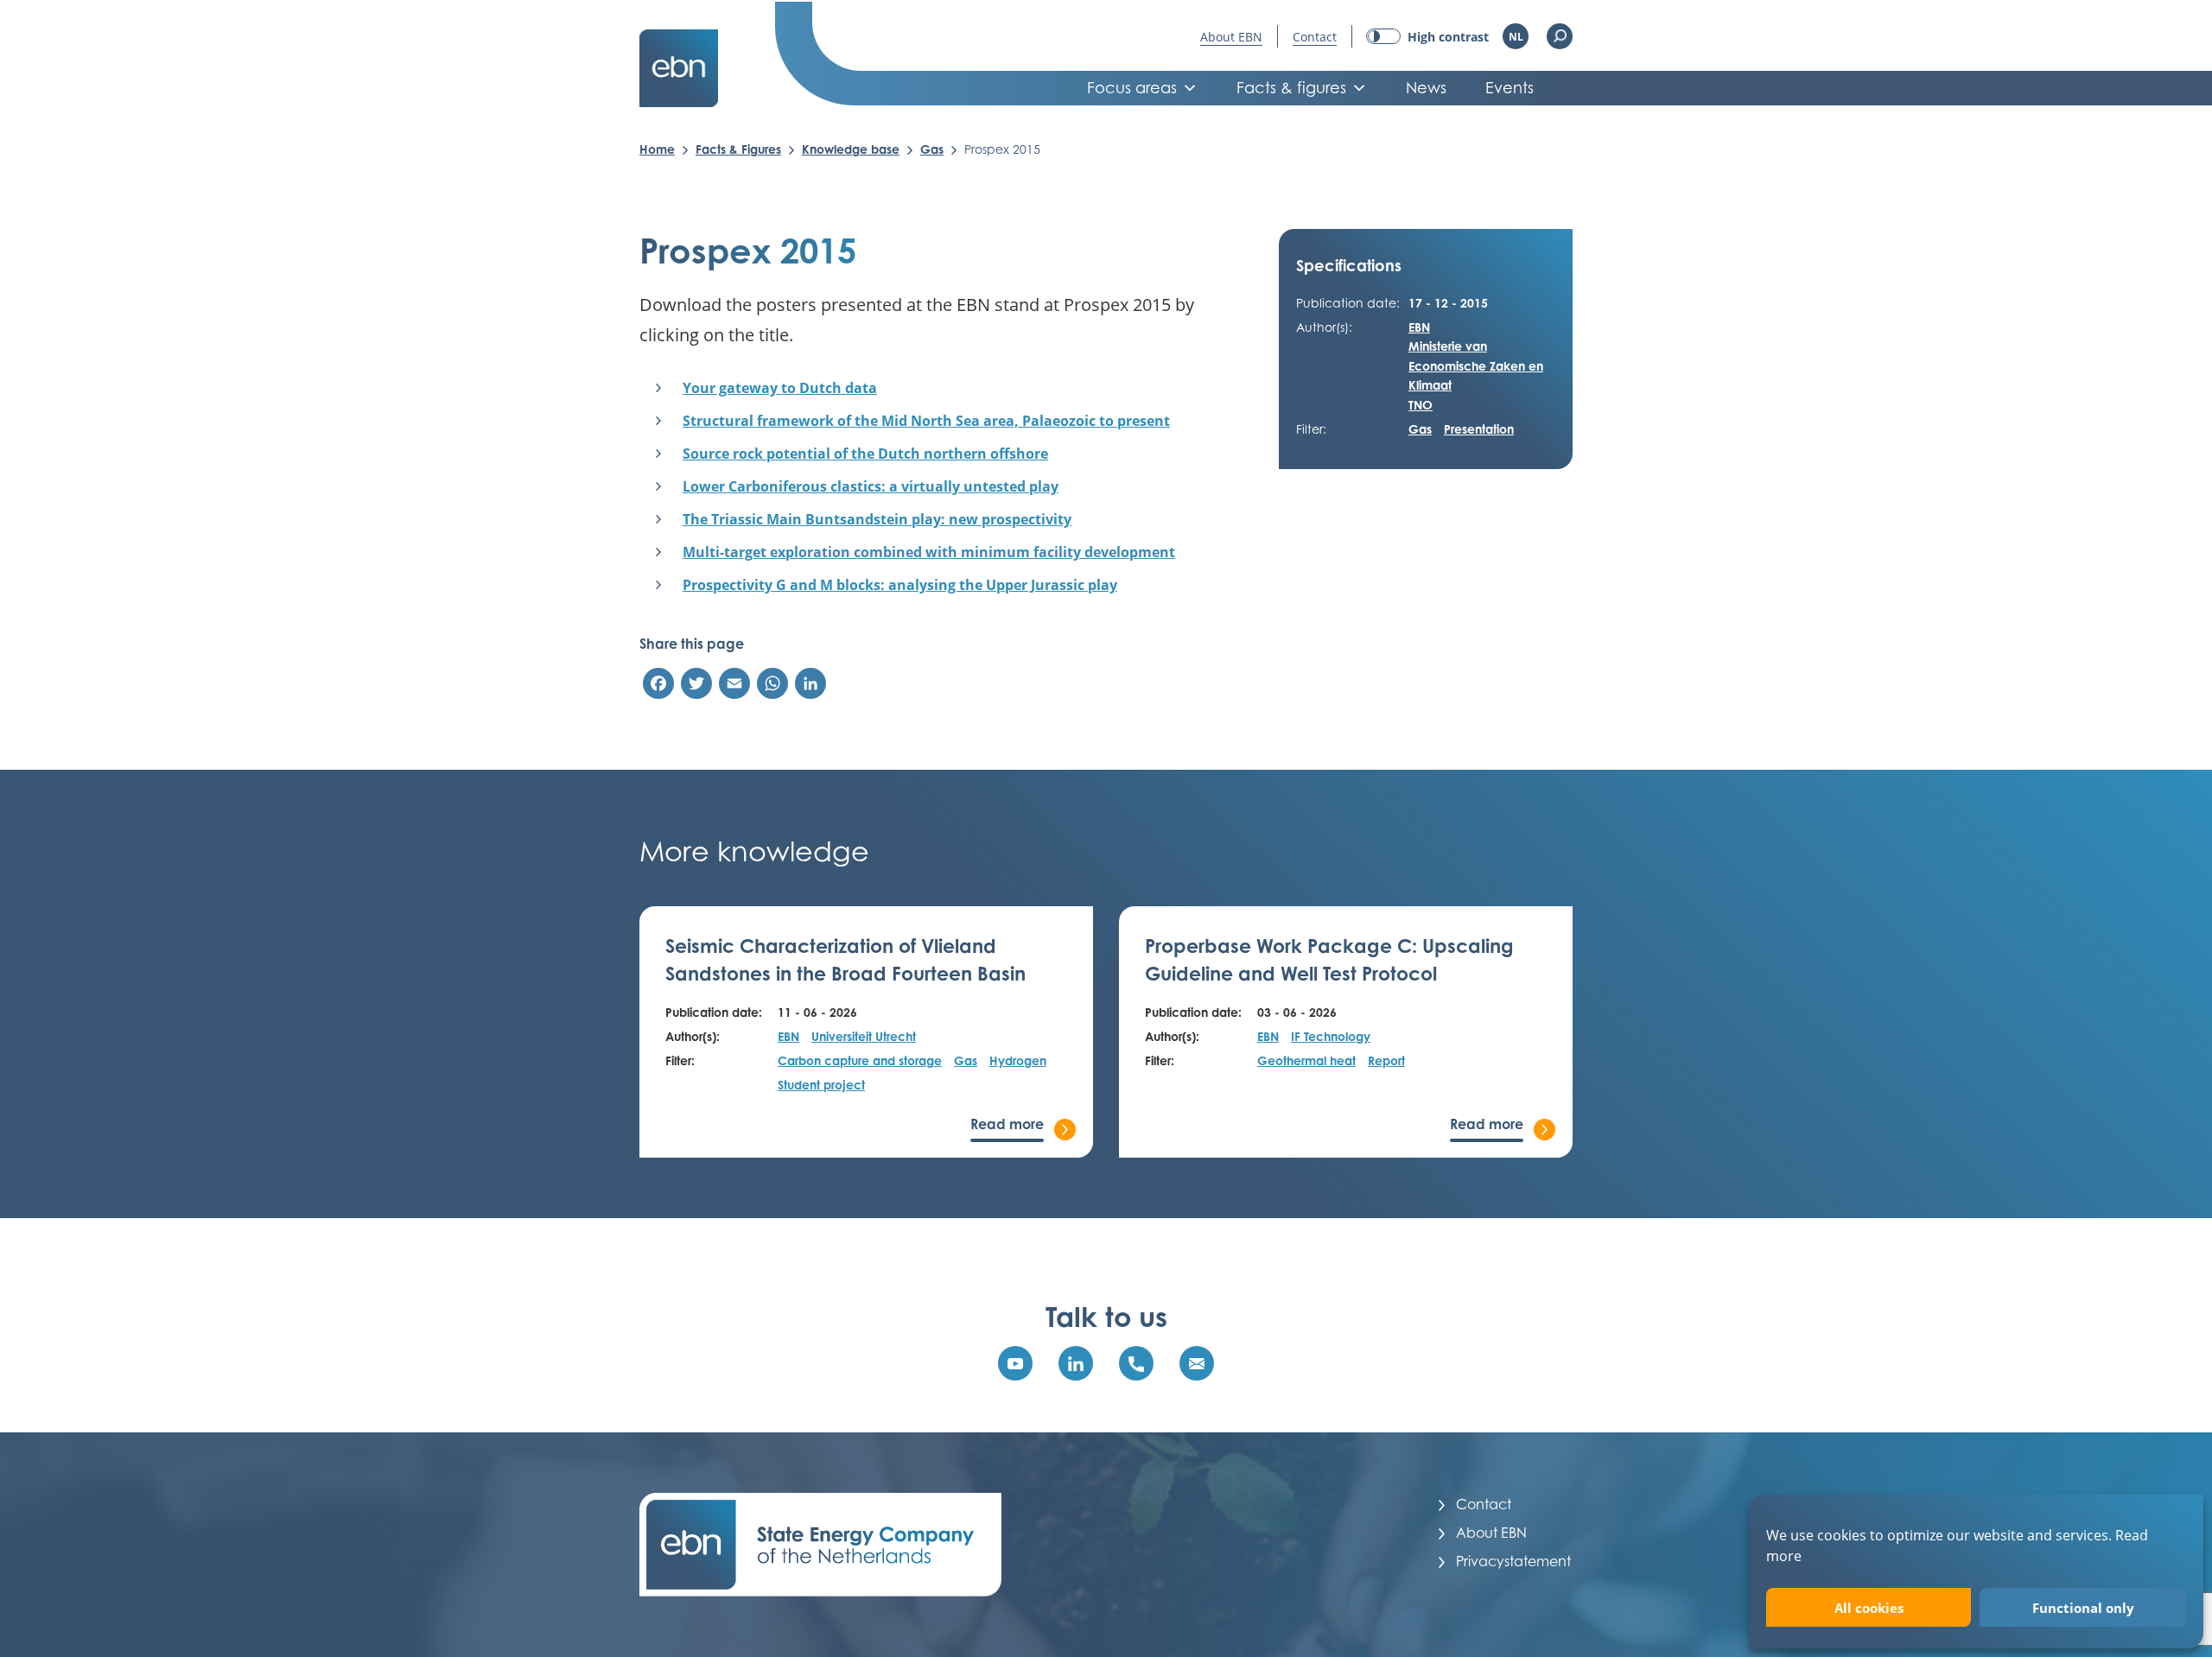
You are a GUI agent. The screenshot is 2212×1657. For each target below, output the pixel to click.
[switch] (1427, 37)
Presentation (1479, 429)
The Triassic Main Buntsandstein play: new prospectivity (877, 519)
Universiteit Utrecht (864, 1036)
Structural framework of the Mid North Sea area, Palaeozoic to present (926, 421)
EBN (1419, 327)
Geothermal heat (1306, 1060)
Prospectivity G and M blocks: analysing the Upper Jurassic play (900, 585)
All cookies (1869, 1608)
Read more (1007, 1124)
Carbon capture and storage (860, 1060)
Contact (1315, 37)
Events (1510, 88)
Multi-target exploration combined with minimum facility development (929, 552)
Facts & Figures (738, 149)
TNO (1421, 405)
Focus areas (1132, 88)
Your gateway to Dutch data (780, 388)
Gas (932, 149)
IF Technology (1331, 1036)
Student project (821, 1085)
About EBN (1231, 37)
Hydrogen (1018, 1060)
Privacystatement (1513, 1561)
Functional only (2083, 1608)
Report (1386, 1060)
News (1426, 88)
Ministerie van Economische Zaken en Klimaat (1476, 365)
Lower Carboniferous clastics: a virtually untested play (871, 486)
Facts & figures (1291, 88)
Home (657, 149)
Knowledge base (851, 149)
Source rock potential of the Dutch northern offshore (865, 454)
